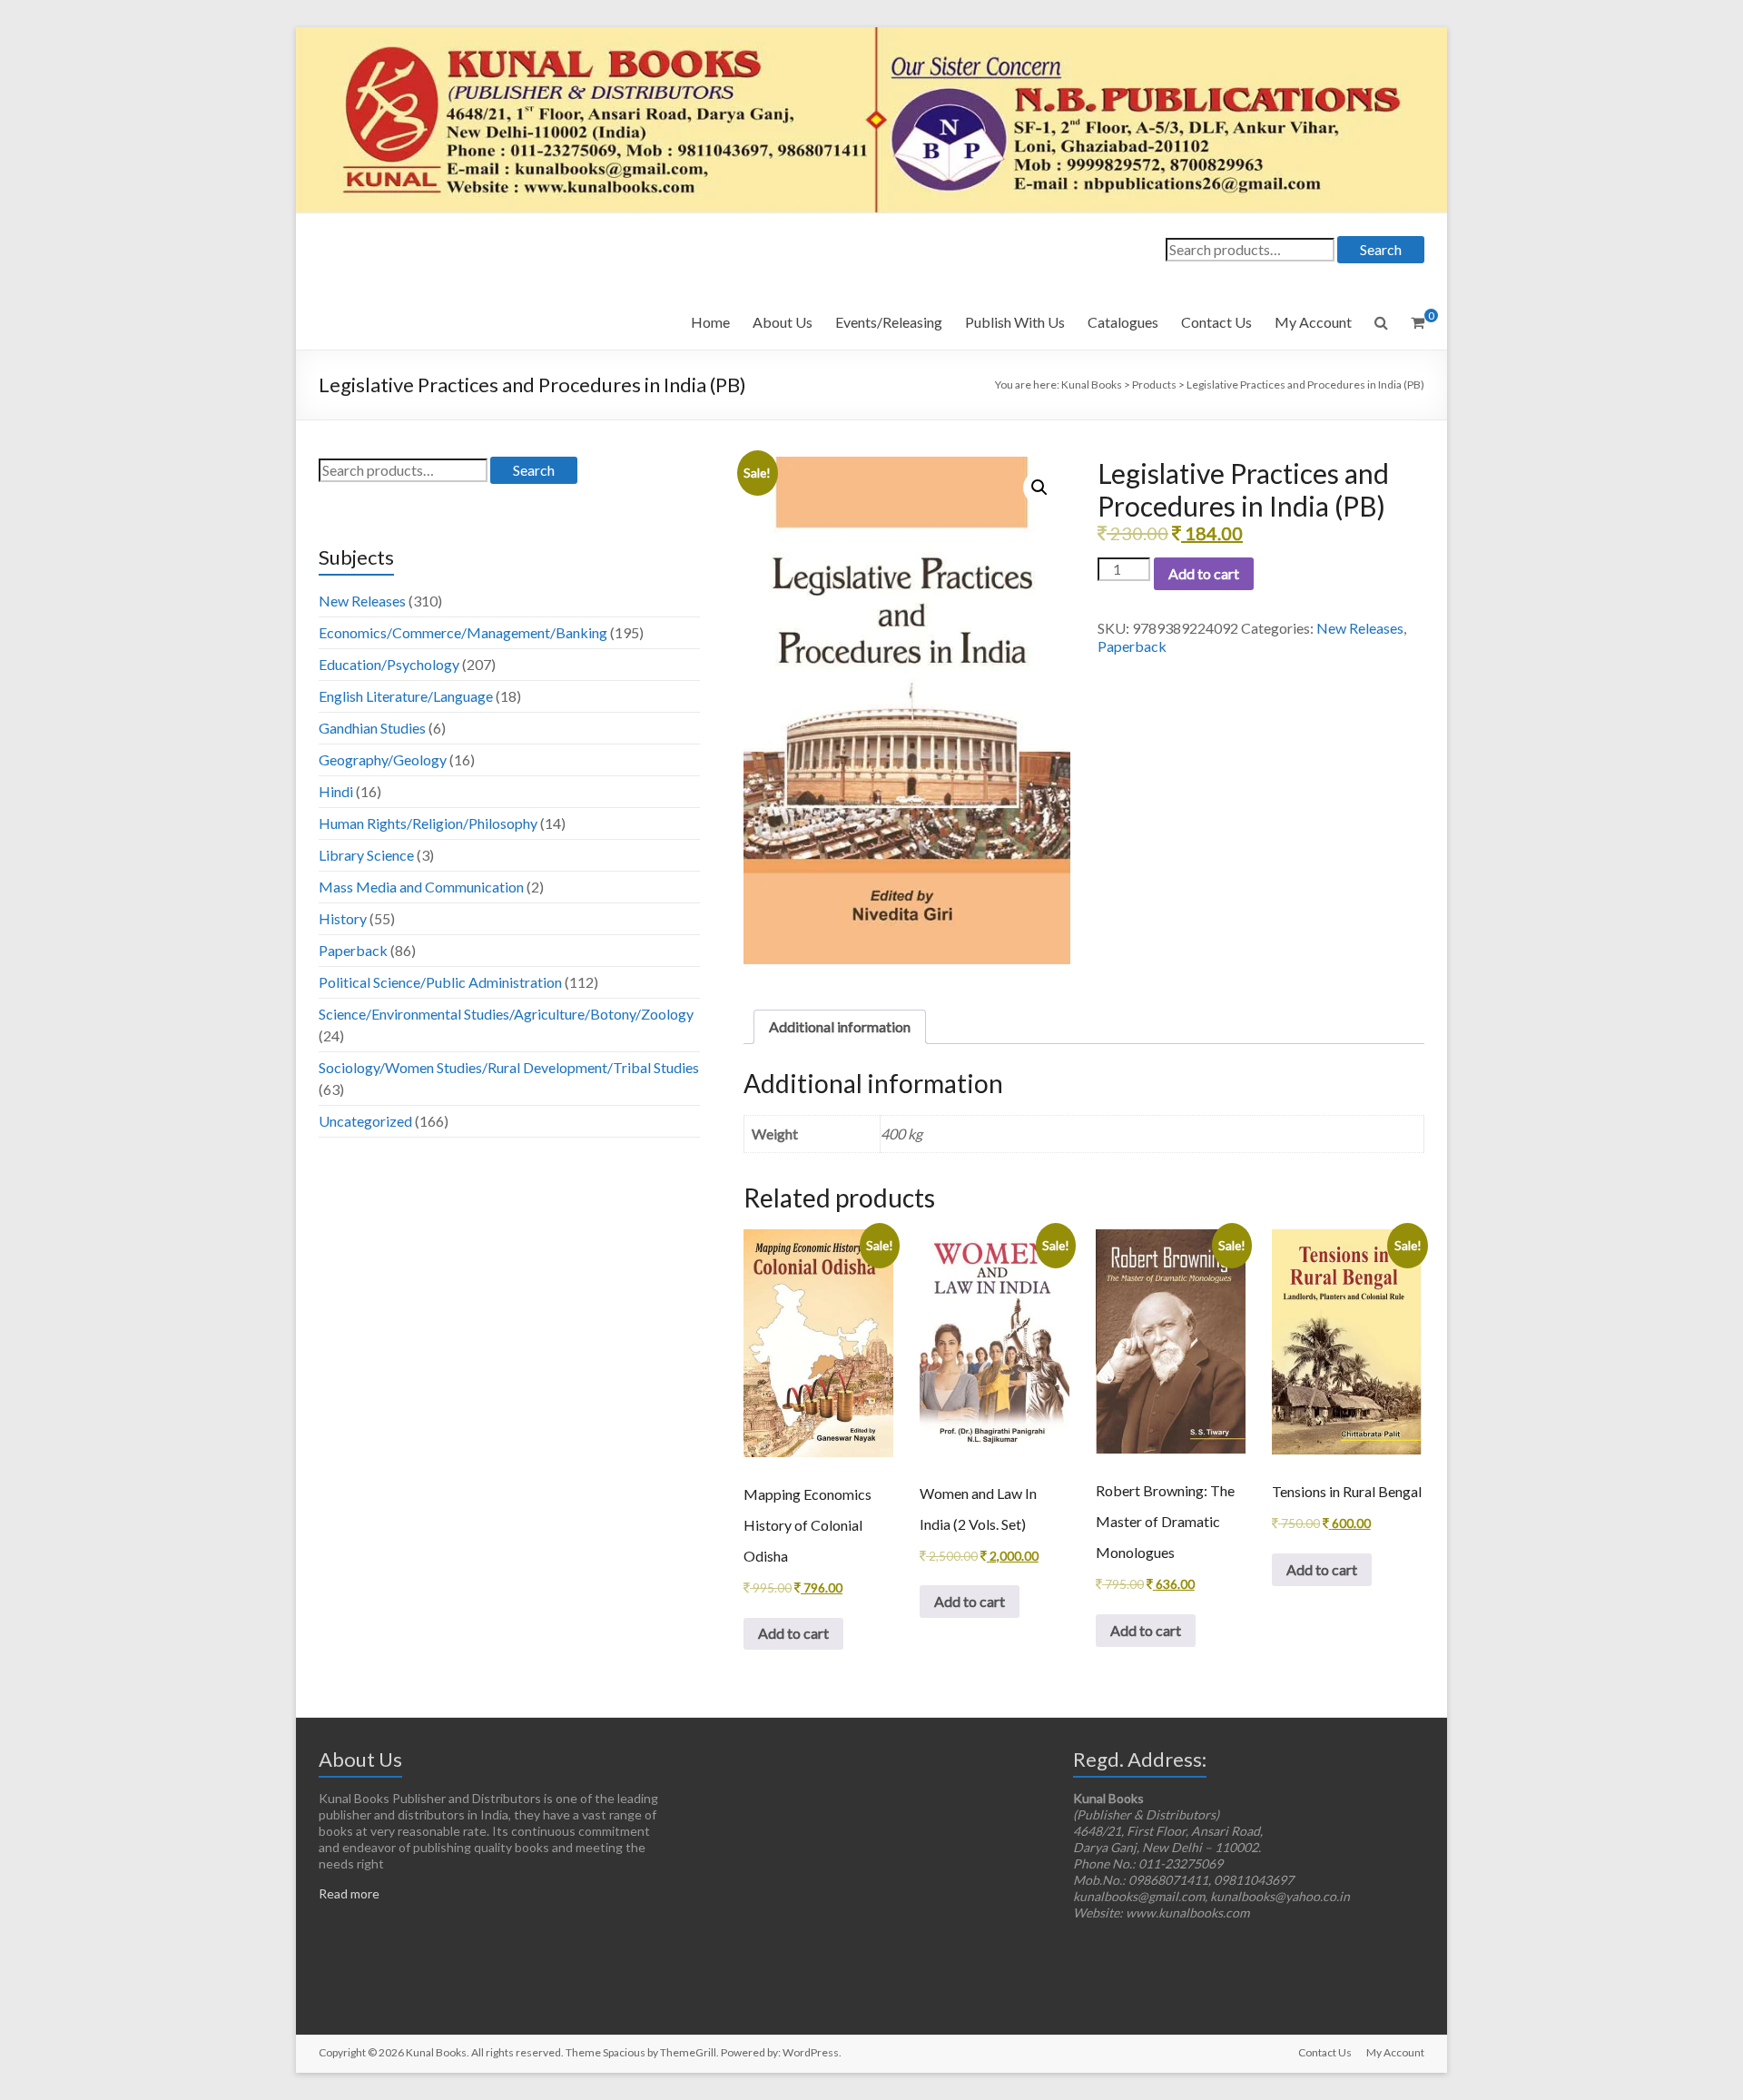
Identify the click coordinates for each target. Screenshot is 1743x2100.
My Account (1313, 322)
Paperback (1132, 646)
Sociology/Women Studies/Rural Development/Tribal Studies (509, 1067)
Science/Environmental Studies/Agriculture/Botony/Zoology (506, 1014)
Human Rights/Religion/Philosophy (428, 823)
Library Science (366, 855)
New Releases (1360, 628)
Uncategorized (365, 1121)
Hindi (336, 791)
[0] (1418, 322)
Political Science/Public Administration (440, 982)
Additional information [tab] (840, 1026)
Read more (349, 1893)
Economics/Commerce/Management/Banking (463, 632)
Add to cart (1204, 573)
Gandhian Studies (372, 728)
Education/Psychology (389, 664)
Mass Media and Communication (421, 887)
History (343, 918)
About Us (783, 322)
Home (710, 322)
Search (1381, 249)
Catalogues (1123, 322)
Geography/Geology (383, 759)
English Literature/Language (406, 696)
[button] (1039, 488)
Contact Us (1216, 322)
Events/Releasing (889, 322)
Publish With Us (1015, 322)
